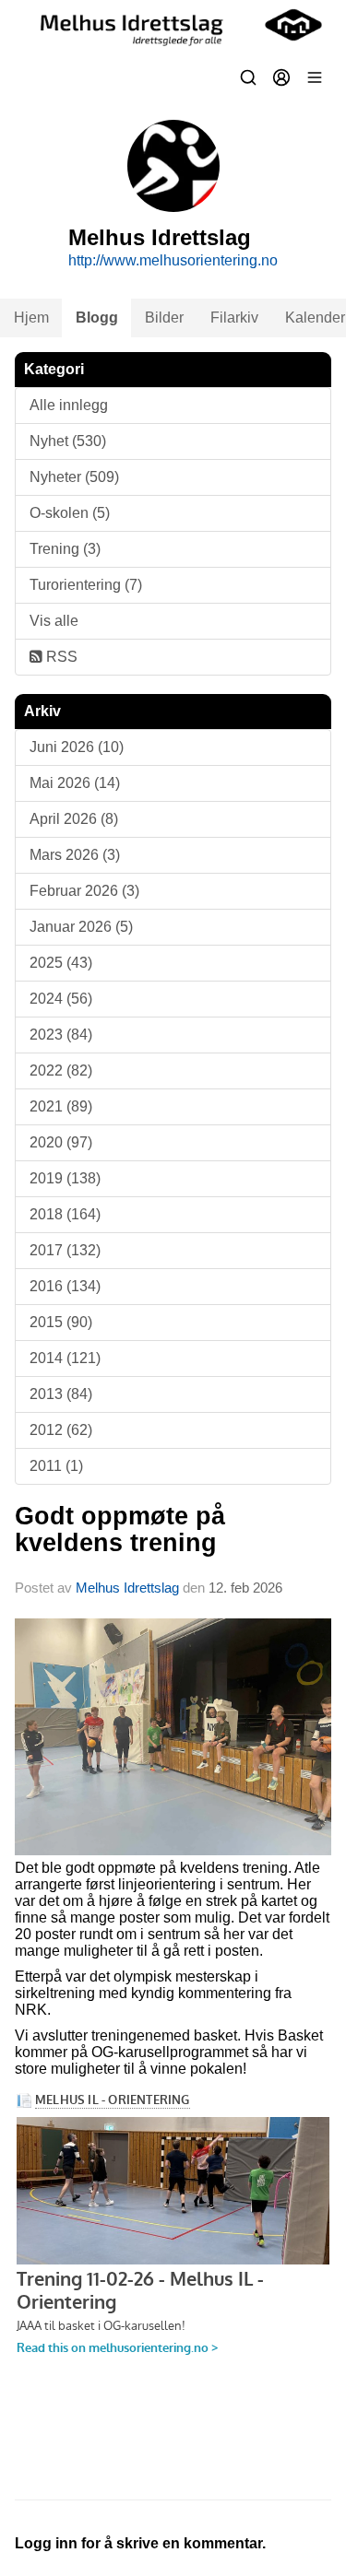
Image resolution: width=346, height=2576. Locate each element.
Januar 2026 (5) (81, 927)
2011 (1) (56, 1466)
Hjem (31, 318)
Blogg (97, 318)
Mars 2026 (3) (75, 855)
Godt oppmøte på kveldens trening (120, 1529)
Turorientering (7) (86, 585)
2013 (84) (61, 1394)
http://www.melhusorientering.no (173, 260)
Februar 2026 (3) (84, 891)
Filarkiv (234, 318)
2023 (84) (61, 1035)
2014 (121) (65, 1358)
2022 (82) (61, 1070)
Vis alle (54, 621)
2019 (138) (65, 1178)
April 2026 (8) (74, 819)
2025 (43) (61, 963)
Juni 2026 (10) (77, 747)
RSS (60, 657)
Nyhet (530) (68, 441)
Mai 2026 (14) (75, 783)
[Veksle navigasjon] (315, 77)
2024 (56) (61, 999)
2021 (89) (61, 1106)
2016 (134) (65, 1286)
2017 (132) (65, 1250)
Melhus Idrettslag (127, 1588)
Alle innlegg (69, 405)
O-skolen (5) (70, 513)
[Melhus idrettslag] (173, 25)
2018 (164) (65, 1214)
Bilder (164, 318)
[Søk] (248, 77)
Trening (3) (65, 549)
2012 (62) (61, 1430)
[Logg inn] (281, 77)
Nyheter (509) (74, 477)
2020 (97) (61, 1142)
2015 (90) (61, 1322)
